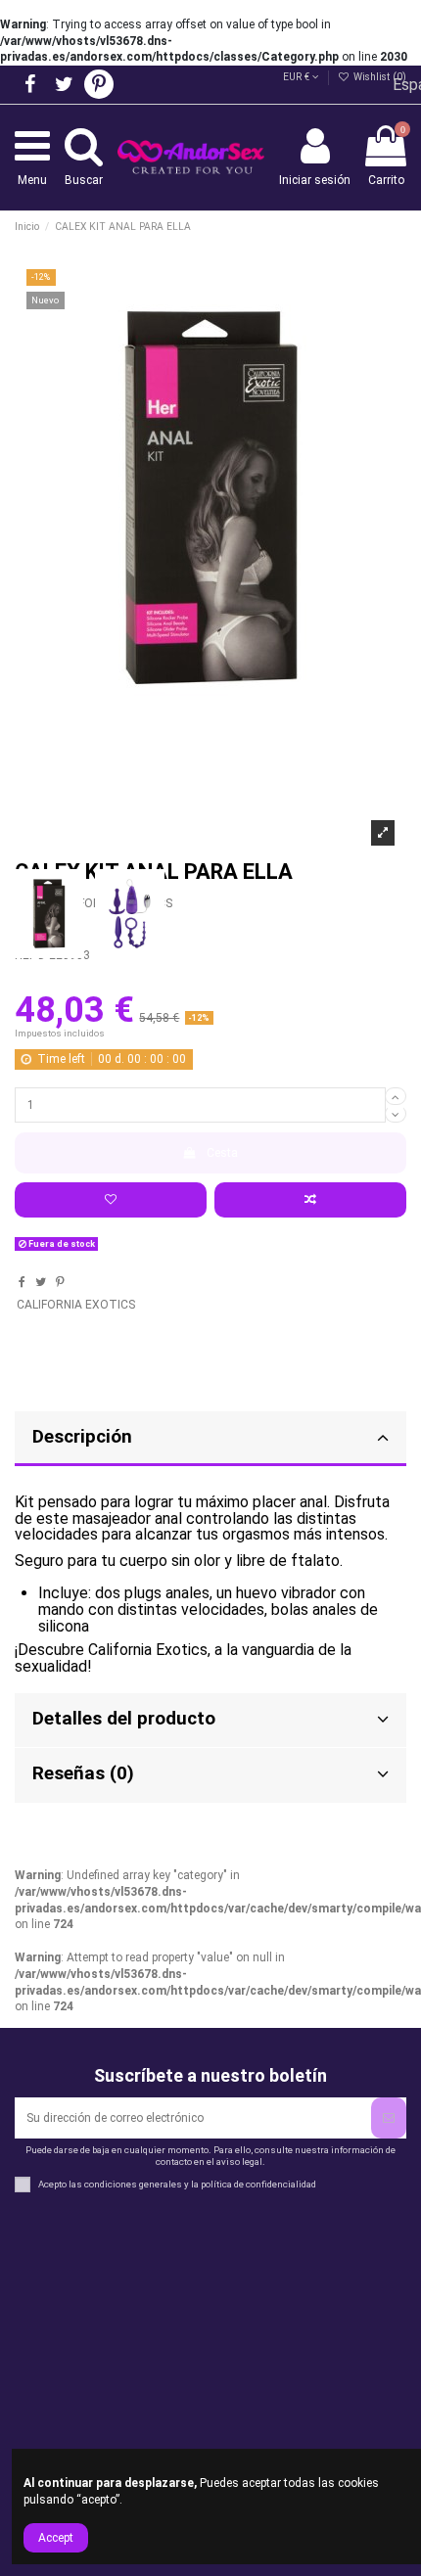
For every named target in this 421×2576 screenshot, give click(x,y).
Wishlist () (378, 77)
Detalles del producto (124, 1719)
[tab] (210, 1721)
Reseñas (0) (83, 1773)
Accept (56, 2538)
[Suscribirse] (389, 2118)
